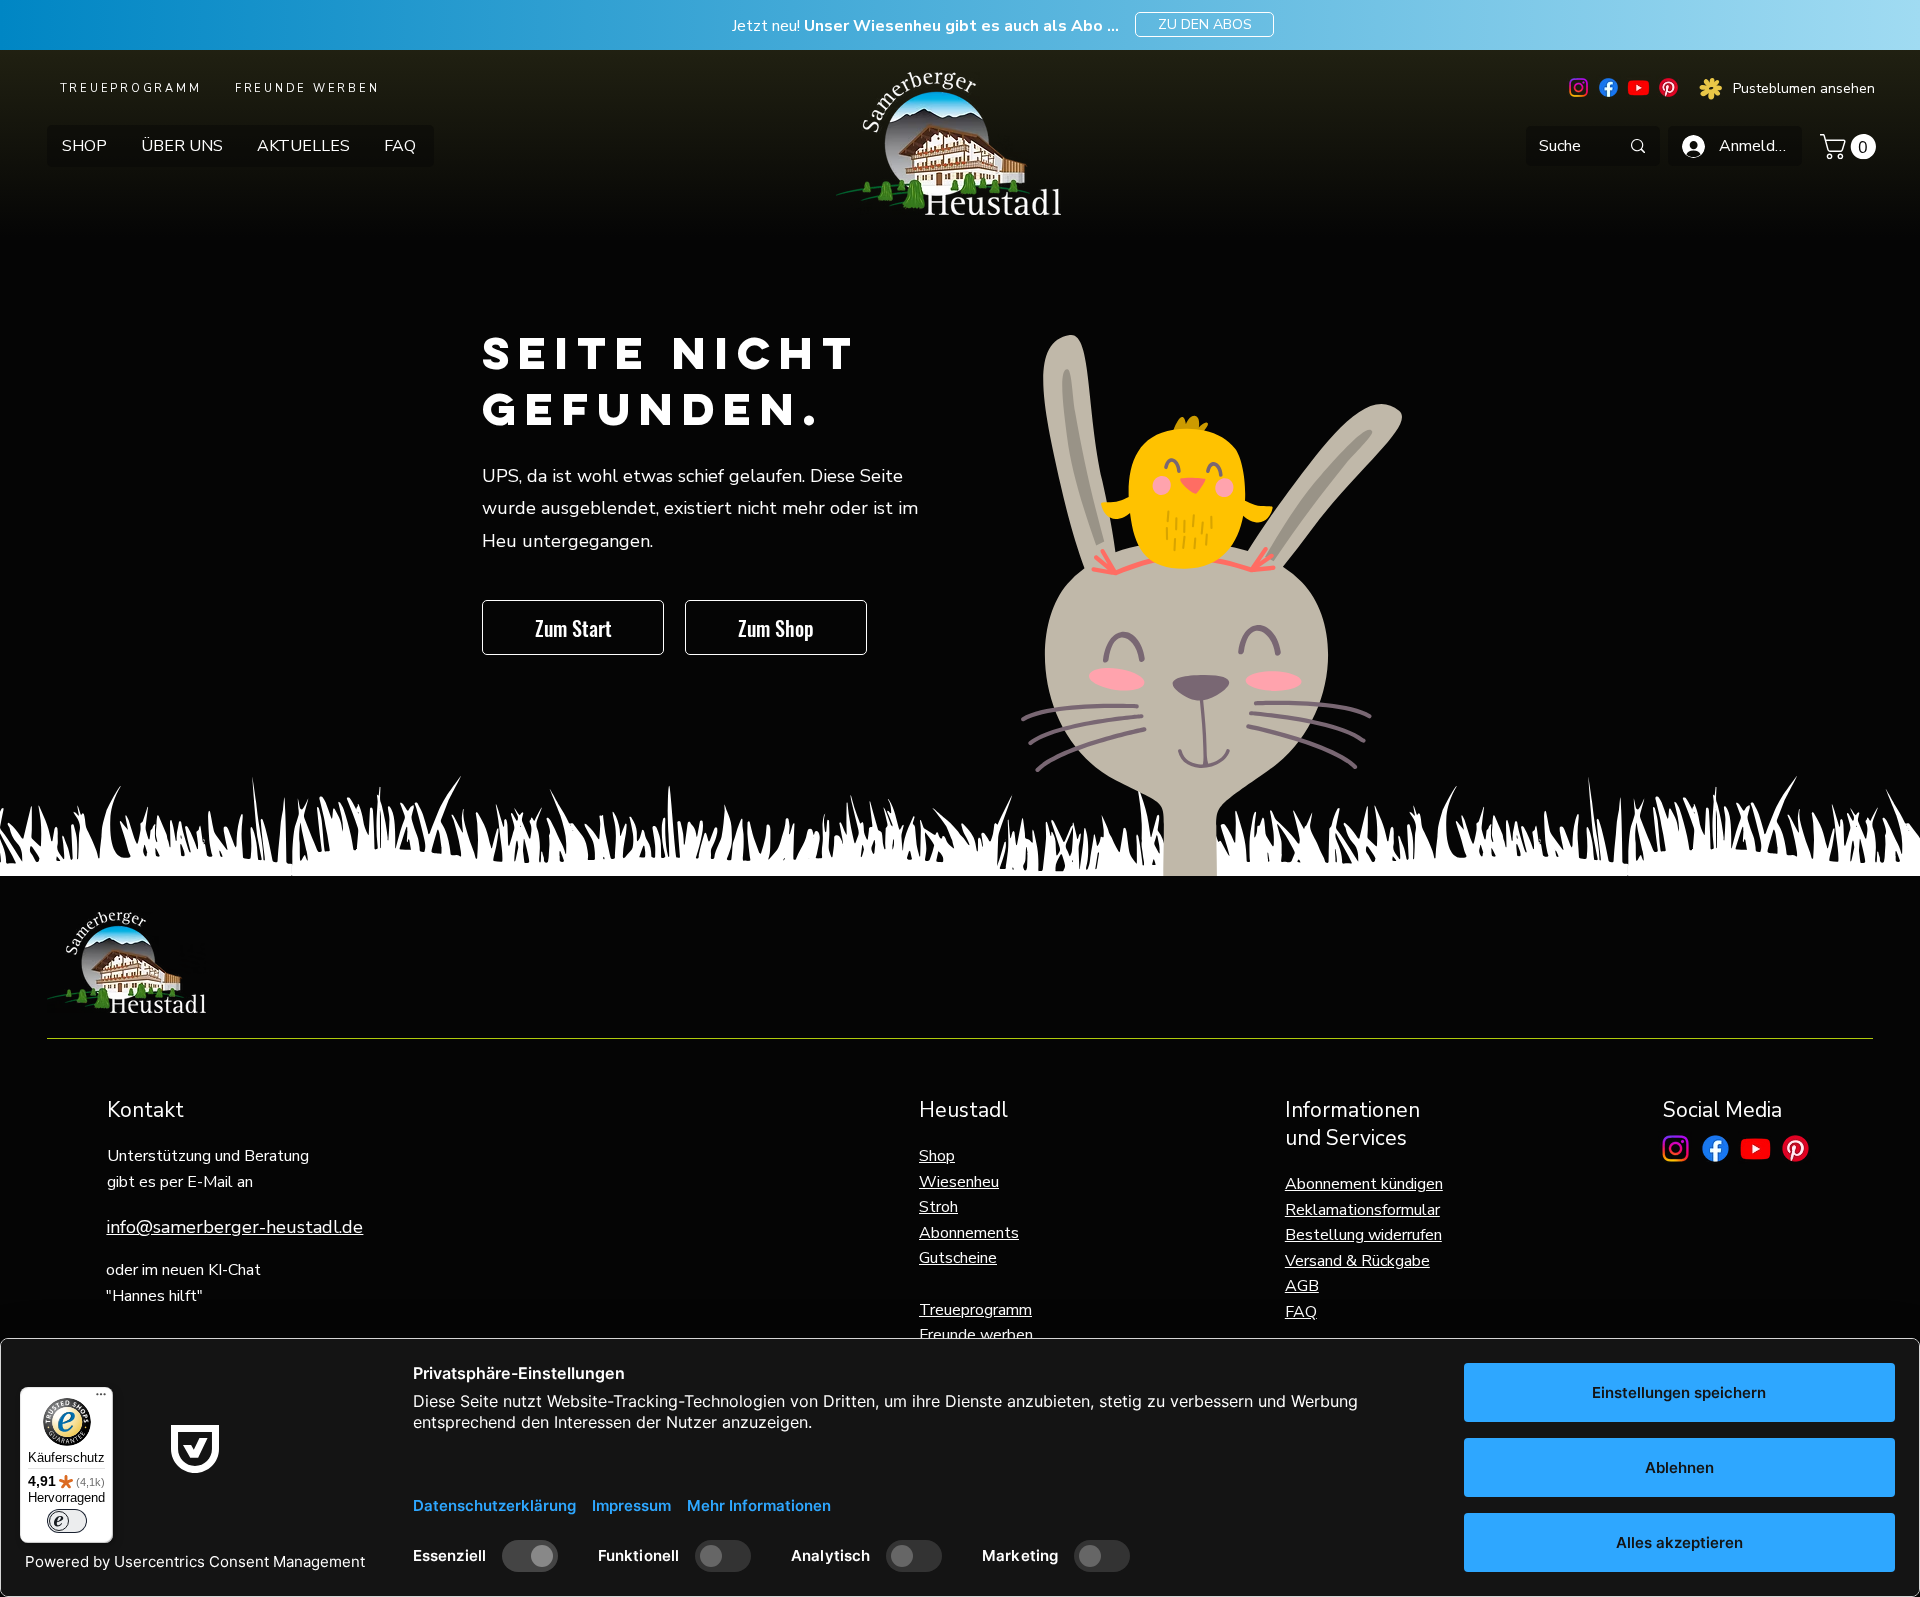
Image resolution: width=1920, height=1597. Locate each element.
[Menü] (101, 1399)
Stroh (938, 1207)
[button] (1851, 146)
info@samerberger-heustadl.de (234, 1227)
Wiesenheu (959, 1182)
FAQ (1301, 1312)
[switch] (67, 1521)
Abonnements (969, 1233)
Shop (937, 1156)
